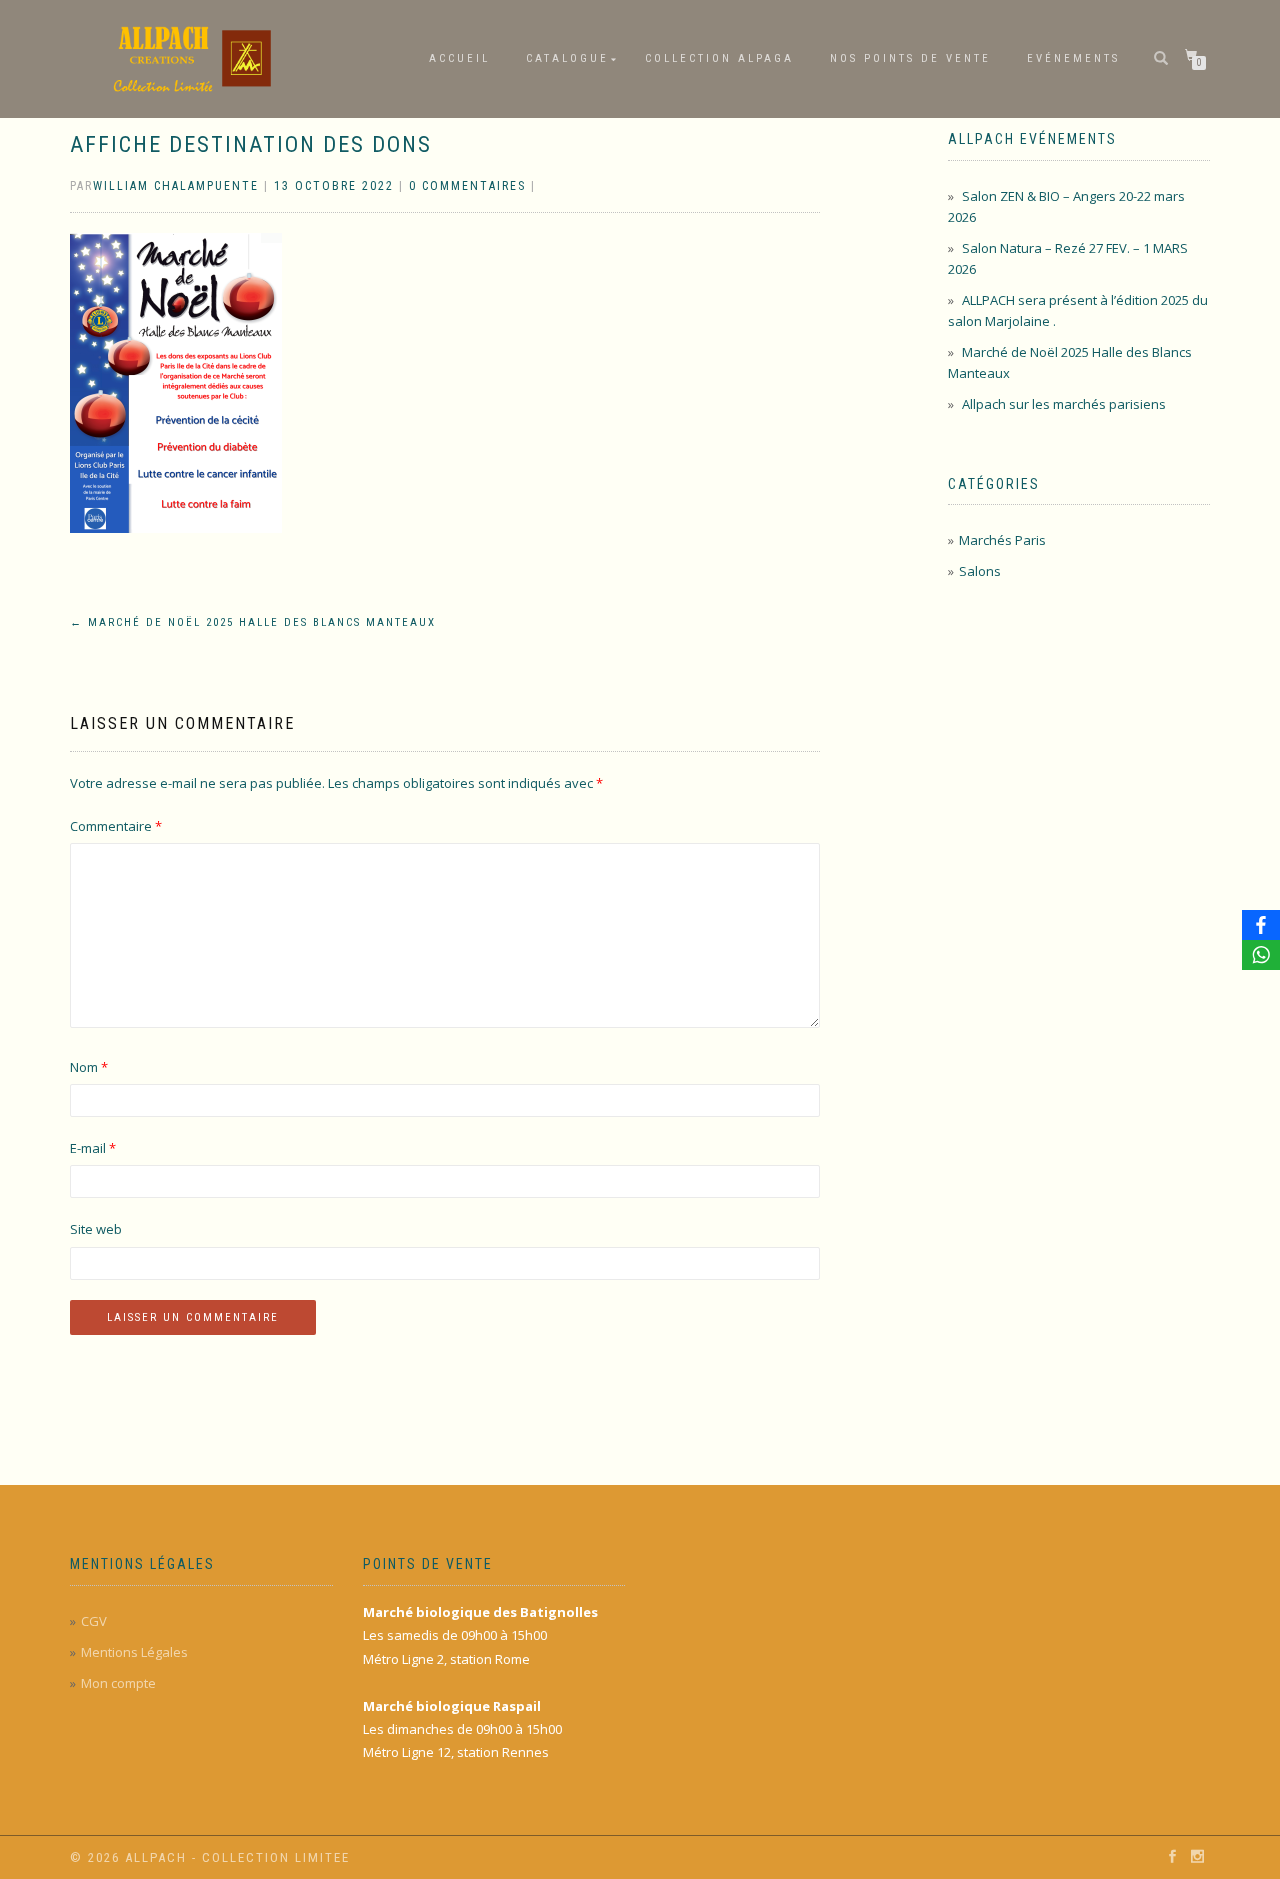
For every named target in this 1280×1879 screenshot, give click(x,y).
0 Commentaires (467, 186)
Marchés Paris (1002, 540)
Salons (980, 571)
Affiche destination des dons (251, 144)
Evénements (1073, 58)
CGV (94, 1621)
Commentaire (116, 826)
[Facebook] (1261, 925)
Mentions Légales (134, 1652)
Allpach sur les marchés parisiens (1064, 404)
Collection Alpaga (719, 58)
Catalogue (567, 58)
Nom (89, 1067)
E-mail (93, 1148)
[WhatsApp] (1261, 955)
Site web (96, 1229)
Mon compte (118, 1683)
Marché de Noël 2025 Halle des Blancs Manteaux (253, 622)
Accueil (459, 58)
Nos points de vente (910, 58)
